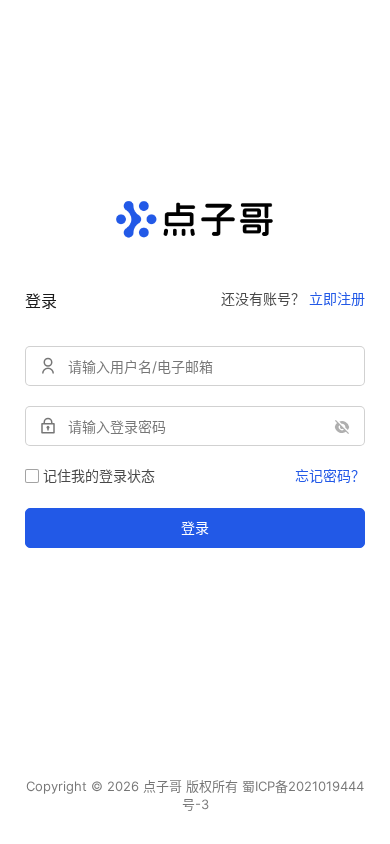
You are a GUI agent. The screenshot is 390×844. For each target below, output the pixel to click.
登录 (195, 527)
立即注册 (337, 298)
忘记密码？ (330, 475)
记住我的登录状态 (99, 475)
